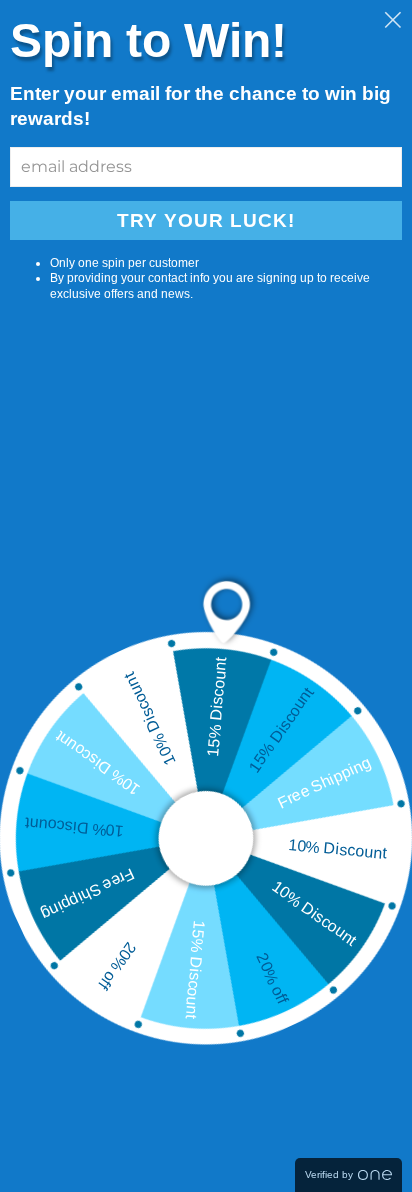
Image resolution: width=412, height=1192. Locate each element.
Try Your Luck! (206, 220)
